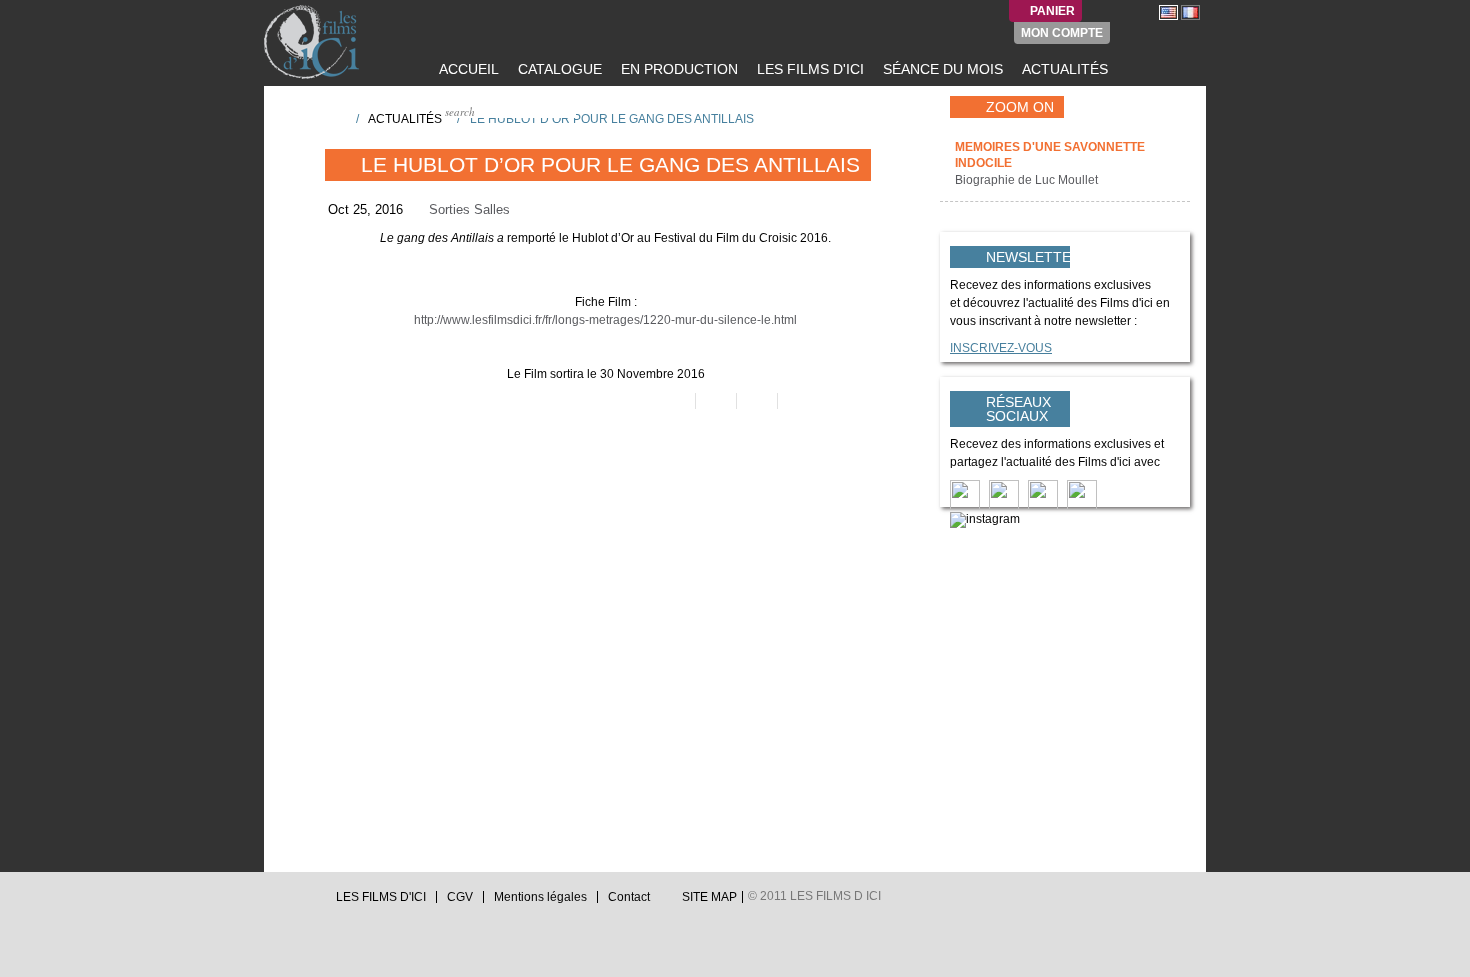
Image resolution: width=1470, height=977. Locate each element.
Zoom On (1020, 107)
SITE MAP (709, 897)
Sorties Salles (469, 209)
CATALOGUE (558, 69)
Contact (629, 897)
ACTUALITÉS (1063, 69)
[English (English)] (1168, 12)
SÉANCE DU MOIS (941, 69)
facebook (291, 902)
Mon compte (1062, 33)
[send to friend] (673, 401)
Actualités (405, 119)
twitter (272, 902)
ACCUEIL (467, 69)
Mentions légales (540, 897)
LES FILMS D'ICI (808, 69)
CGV (460, 897)
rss (310, 902)
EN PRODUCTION (677, 69)
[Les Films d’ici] (314, 42)
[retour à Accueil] (334, 118)
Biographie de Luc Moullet (1028, 180)
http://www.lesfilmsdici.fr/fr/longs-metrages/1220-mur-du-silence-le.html (605, 320)
